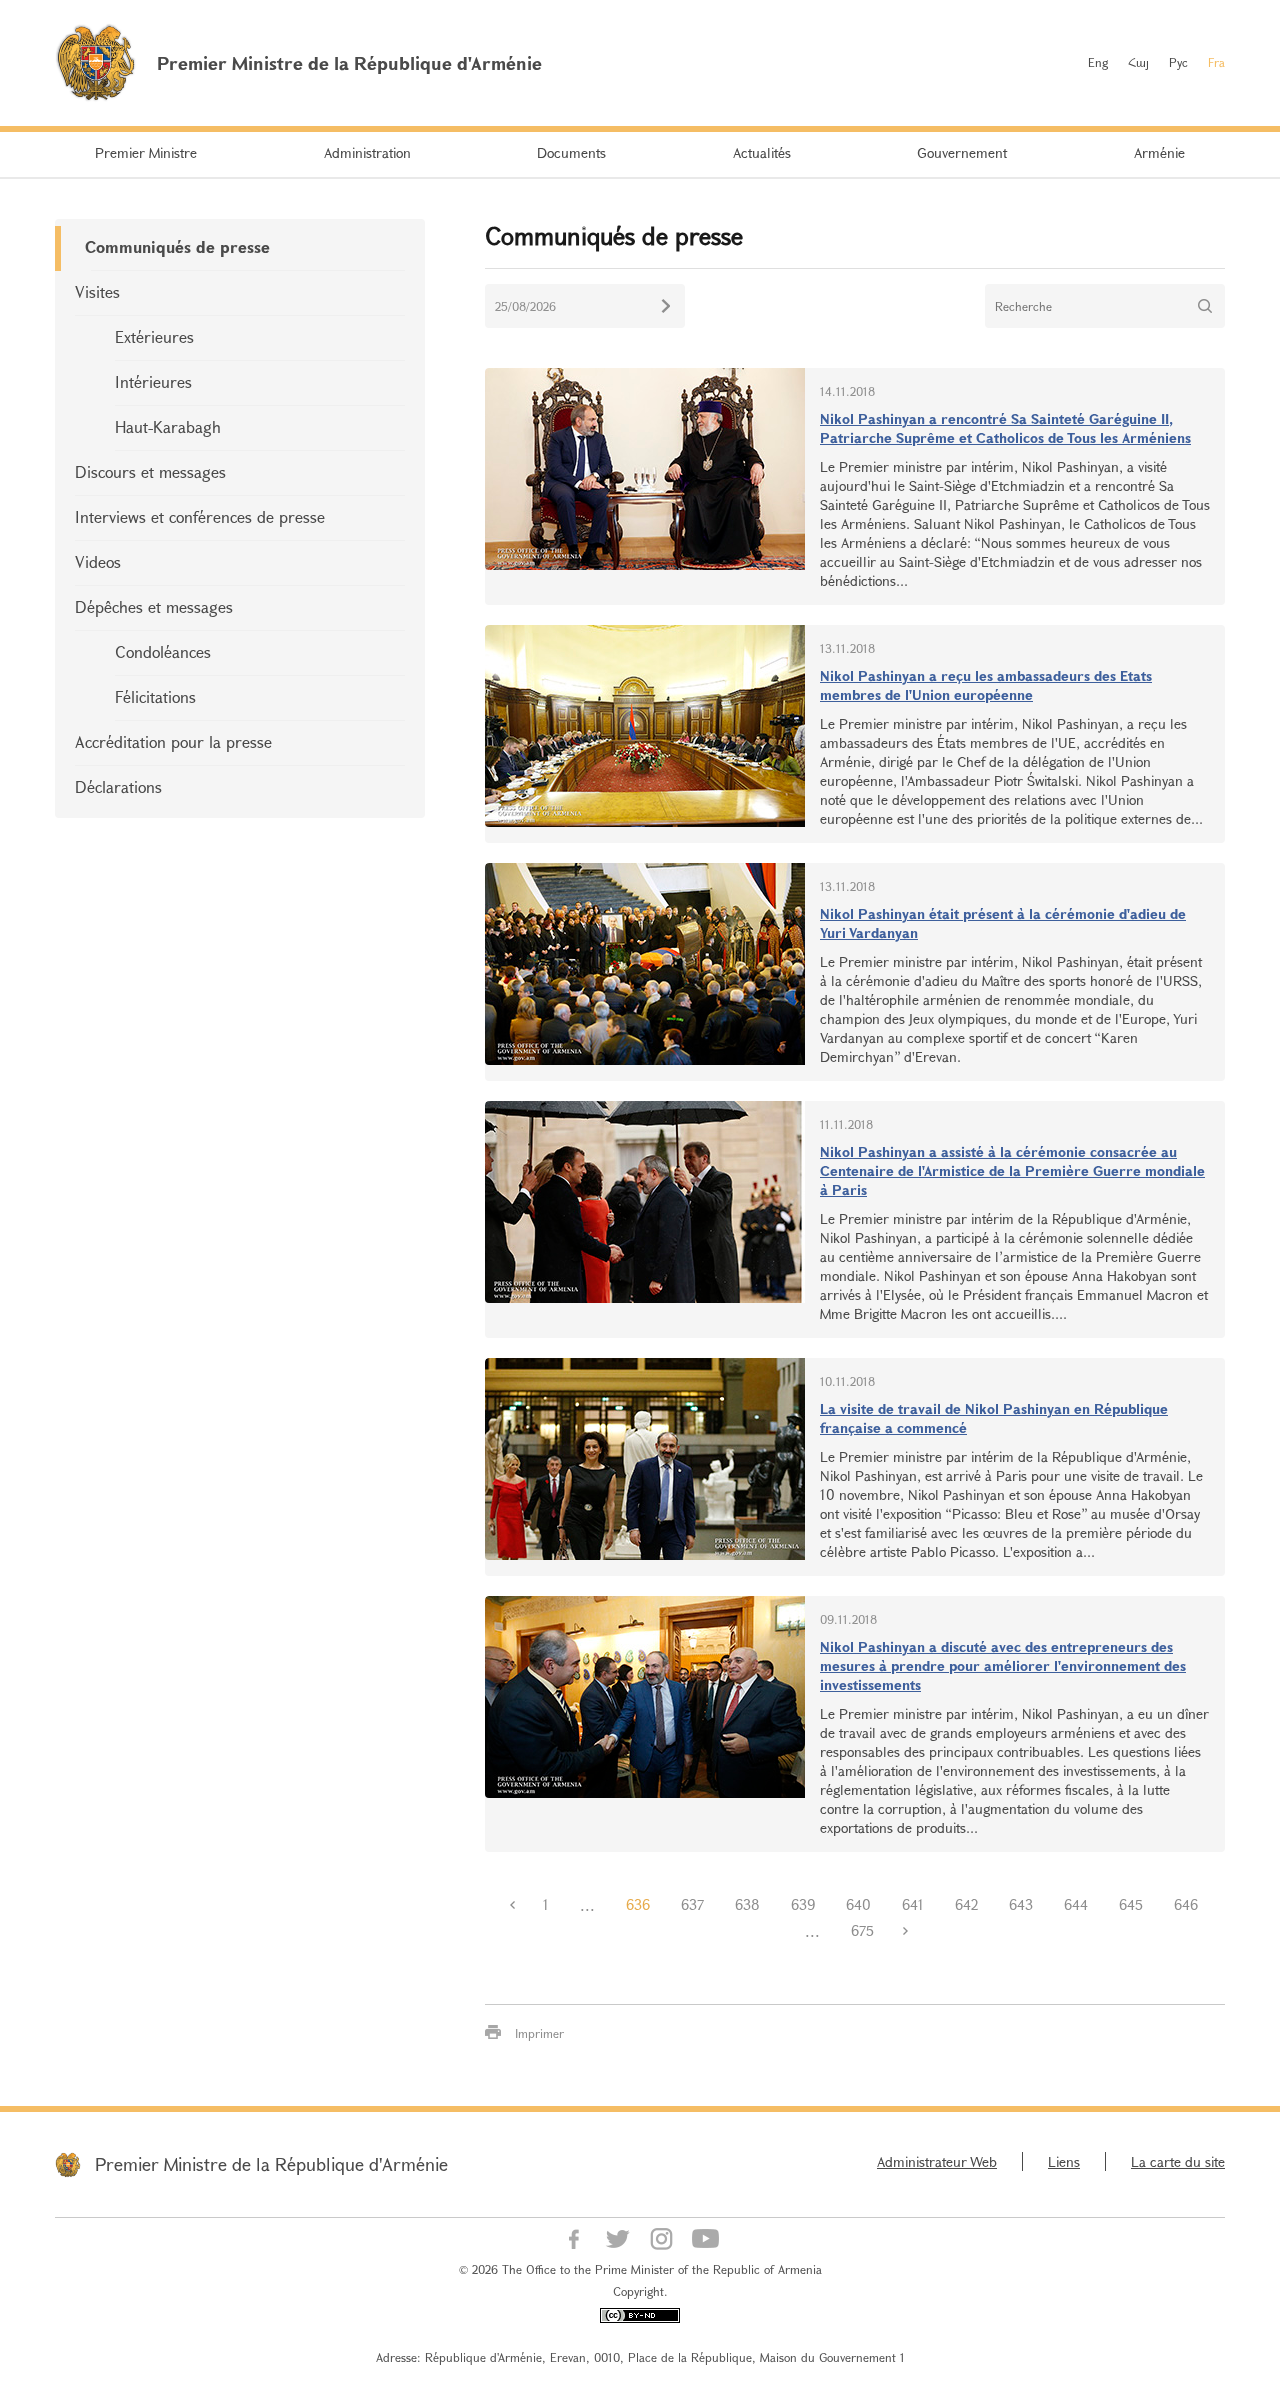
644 (1076, 1904)
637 (692, 1904)
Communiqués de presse (177, 246)
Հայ (1138, 62)
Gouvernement (962, 152)
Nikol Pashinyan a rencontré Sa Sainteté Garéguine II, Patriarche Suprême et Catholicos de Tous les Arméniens (1005, 428)
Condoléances (163, 651)
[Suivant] (905, 1931)
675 (862, 1930)
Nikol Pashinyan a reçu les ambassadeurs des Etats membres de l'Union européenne (986, 685)
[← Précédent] (512, 1905)
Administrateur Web (937, 2161)
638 (747, 1904)
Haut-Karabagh (168, 426)
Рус (1178, 62)
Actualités (762, 152)
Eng (1098, 62)
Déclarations (118, 786)
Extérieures (154, 336)
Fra (1216, 62)
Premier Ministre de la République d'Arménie (271, 2164)
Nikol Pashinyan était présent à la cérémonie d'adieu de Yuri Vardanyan (1003, 923)
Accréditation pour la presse (173, 741)
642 (966, 1904)
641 (913, 1904)
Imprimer (539, 2033)
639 (803, 1904)
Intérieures (153, 381)
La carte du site (1178, 2161)
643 (1021, 1904)
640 (858, 1904)
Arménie (1159, 152)
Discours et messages (150, 471)
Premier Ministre (146, 152)
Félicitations (155, 696)
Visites (97, 291)
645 (1131, 1904)
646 (1186, 1904)
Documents (571, 152)
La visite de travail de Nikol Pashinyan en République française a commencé (994, 1418)
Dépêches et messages (154, 606)
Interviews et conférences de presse (200, 516)
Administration (367, 152)
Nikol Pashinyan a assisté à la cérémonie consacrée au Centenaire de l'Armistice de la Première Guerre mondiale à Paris (1012, 1170)
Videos (98, 561)
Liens (1064, 2161)
